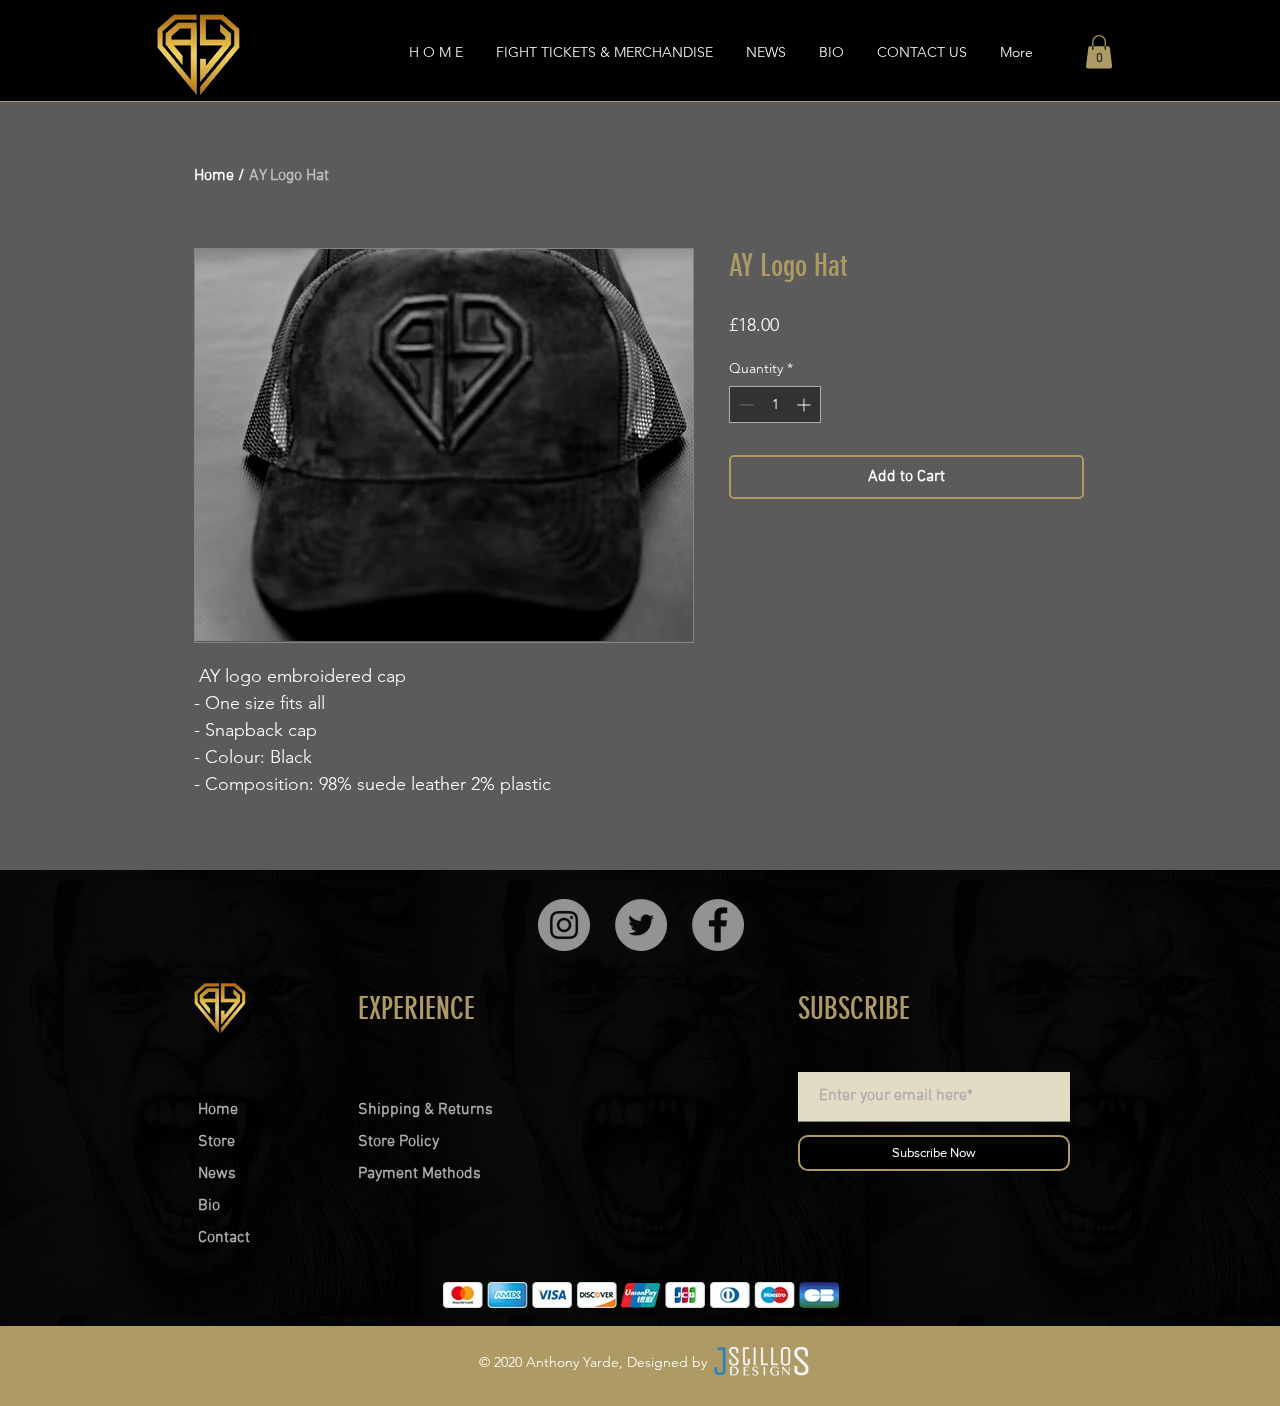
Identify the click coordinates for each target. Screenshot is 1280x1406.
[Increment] (805, 404)
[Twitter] (641, 925)
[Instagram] (564, 925)
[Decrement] (744, 404)
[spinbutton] (775, 404)
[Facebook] (718, 925)
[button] (1099, 51)
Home (214, 176)
